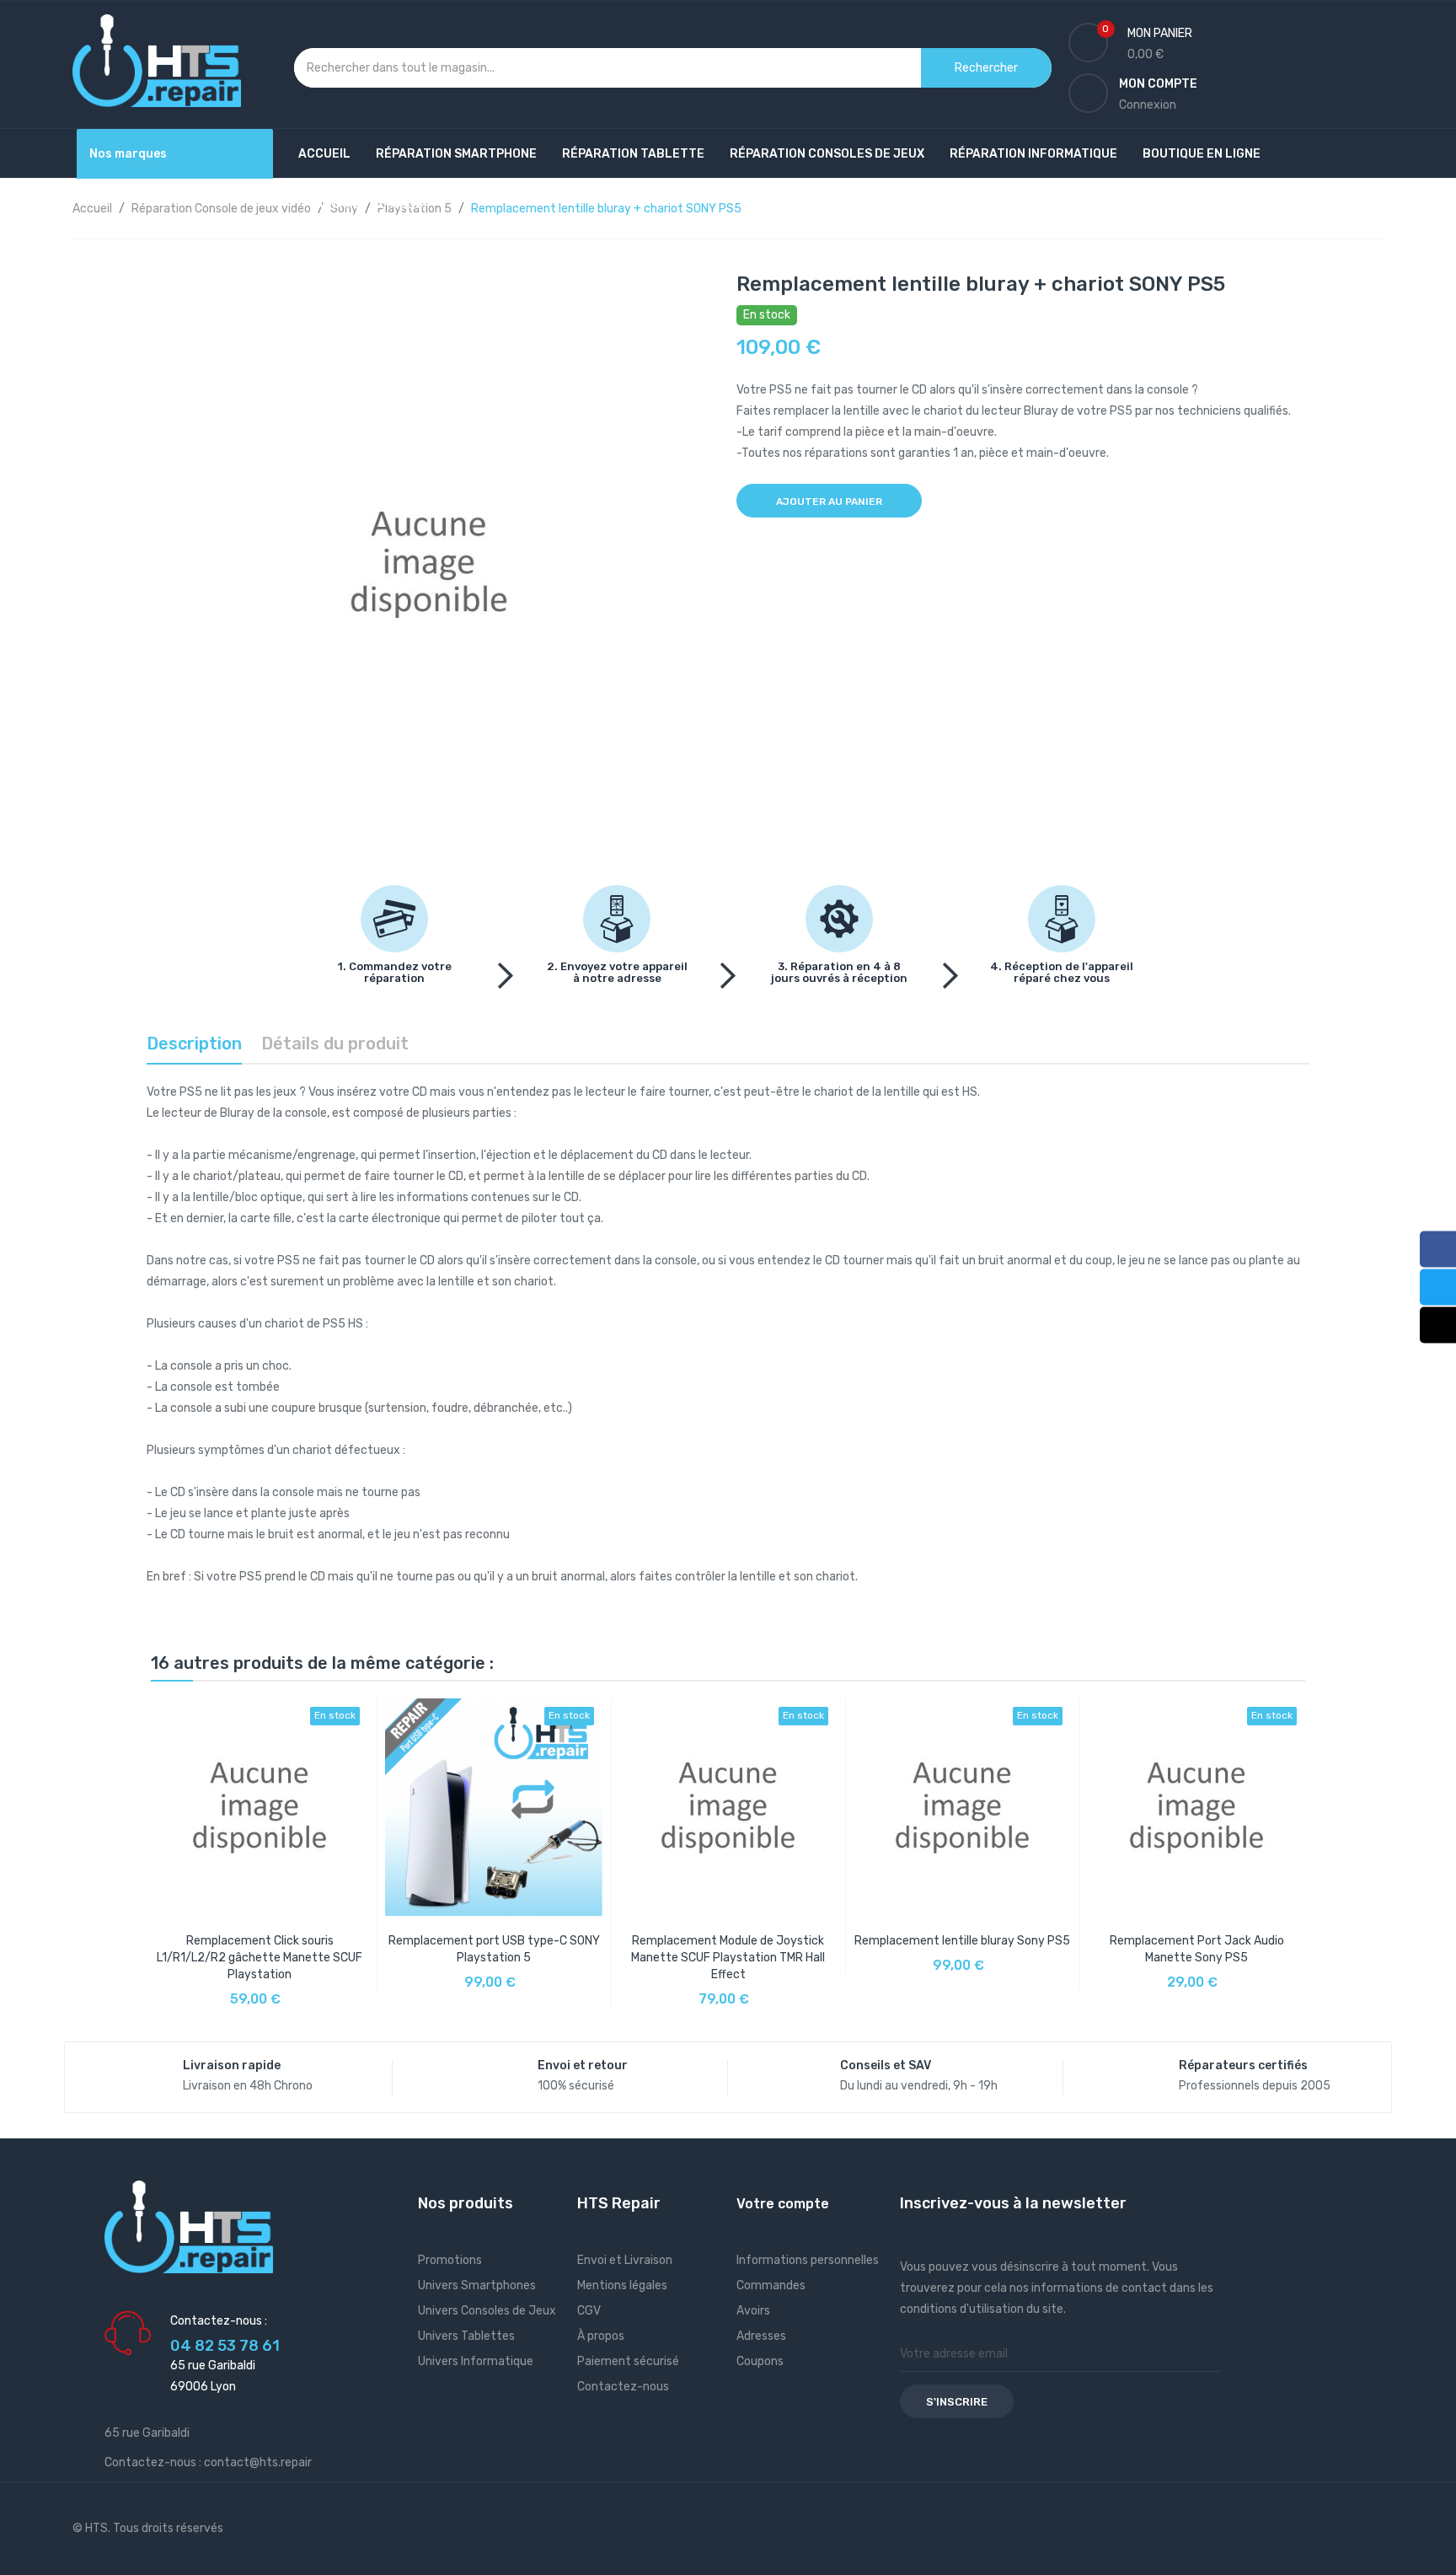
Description (194, 1043)
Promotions (450, 2260)
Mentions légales (622, 2285)
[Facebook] (1438, 1249)
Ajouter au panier (829, 502)
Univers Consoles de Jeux (487, 2311)
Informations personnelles (808, 2260)
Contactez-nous (623, 2387)
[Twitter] (1438, 1287)
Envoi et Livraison (625, 2260)
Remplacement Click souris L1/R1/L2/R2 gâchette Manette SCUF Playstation (260, 1958)
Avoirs (753, 2311)
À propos (601, 2336)
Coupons (760, 2361)
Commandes (771, 2285)
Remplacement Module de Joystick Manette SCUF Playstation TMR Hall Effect (728, 1958)
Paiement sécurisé (628, 2361)
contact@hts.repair (258, 2462)
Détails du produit (335, 1043)
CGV (589, 2311)
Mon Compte (1158, 84)
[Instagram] (1438, 1325)
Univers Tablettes (466, 2336)
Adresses (761, 2336)
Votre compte (783, 2204)
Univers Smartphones (477, 2285)
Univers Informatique (476, 2361)
